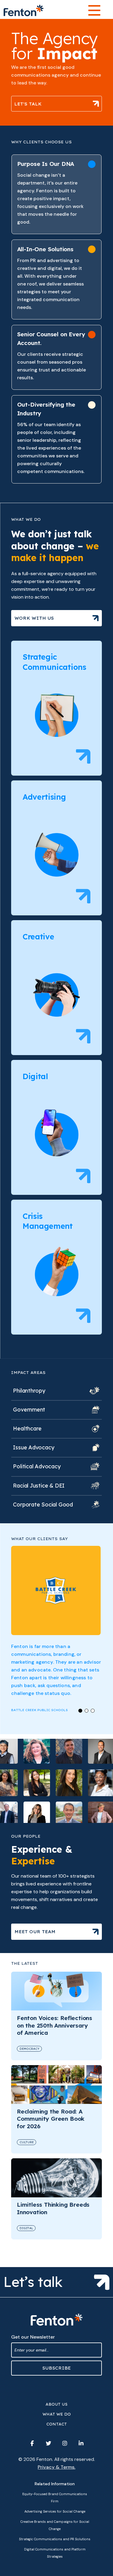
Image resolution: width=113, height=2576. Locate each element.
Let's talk (28, 104)
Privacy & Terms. (56, 2467)
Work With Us (34, 618)
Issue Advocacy (33, 1447)
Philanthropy (29, 1391)
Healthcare (27, 1428)
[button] (80, 1711)
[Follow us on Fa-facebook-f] (32, 2443)
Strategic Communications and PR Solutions (55, 2539)
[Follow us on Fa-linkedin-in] (81, 2443)
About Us (56, 2404)
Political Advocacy (37, 1466)
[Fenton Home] (24, 11)
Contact (57, 2424)
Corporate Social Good (43, 1505)
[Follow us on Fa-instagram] (65, 2443)
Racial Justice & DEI (39, 1486)
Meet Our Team (35, 1932)
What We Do (57, 2414)
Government (29, 1410)
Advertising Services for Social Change (55, 2511)
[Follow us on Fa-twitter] (49, 2443)
